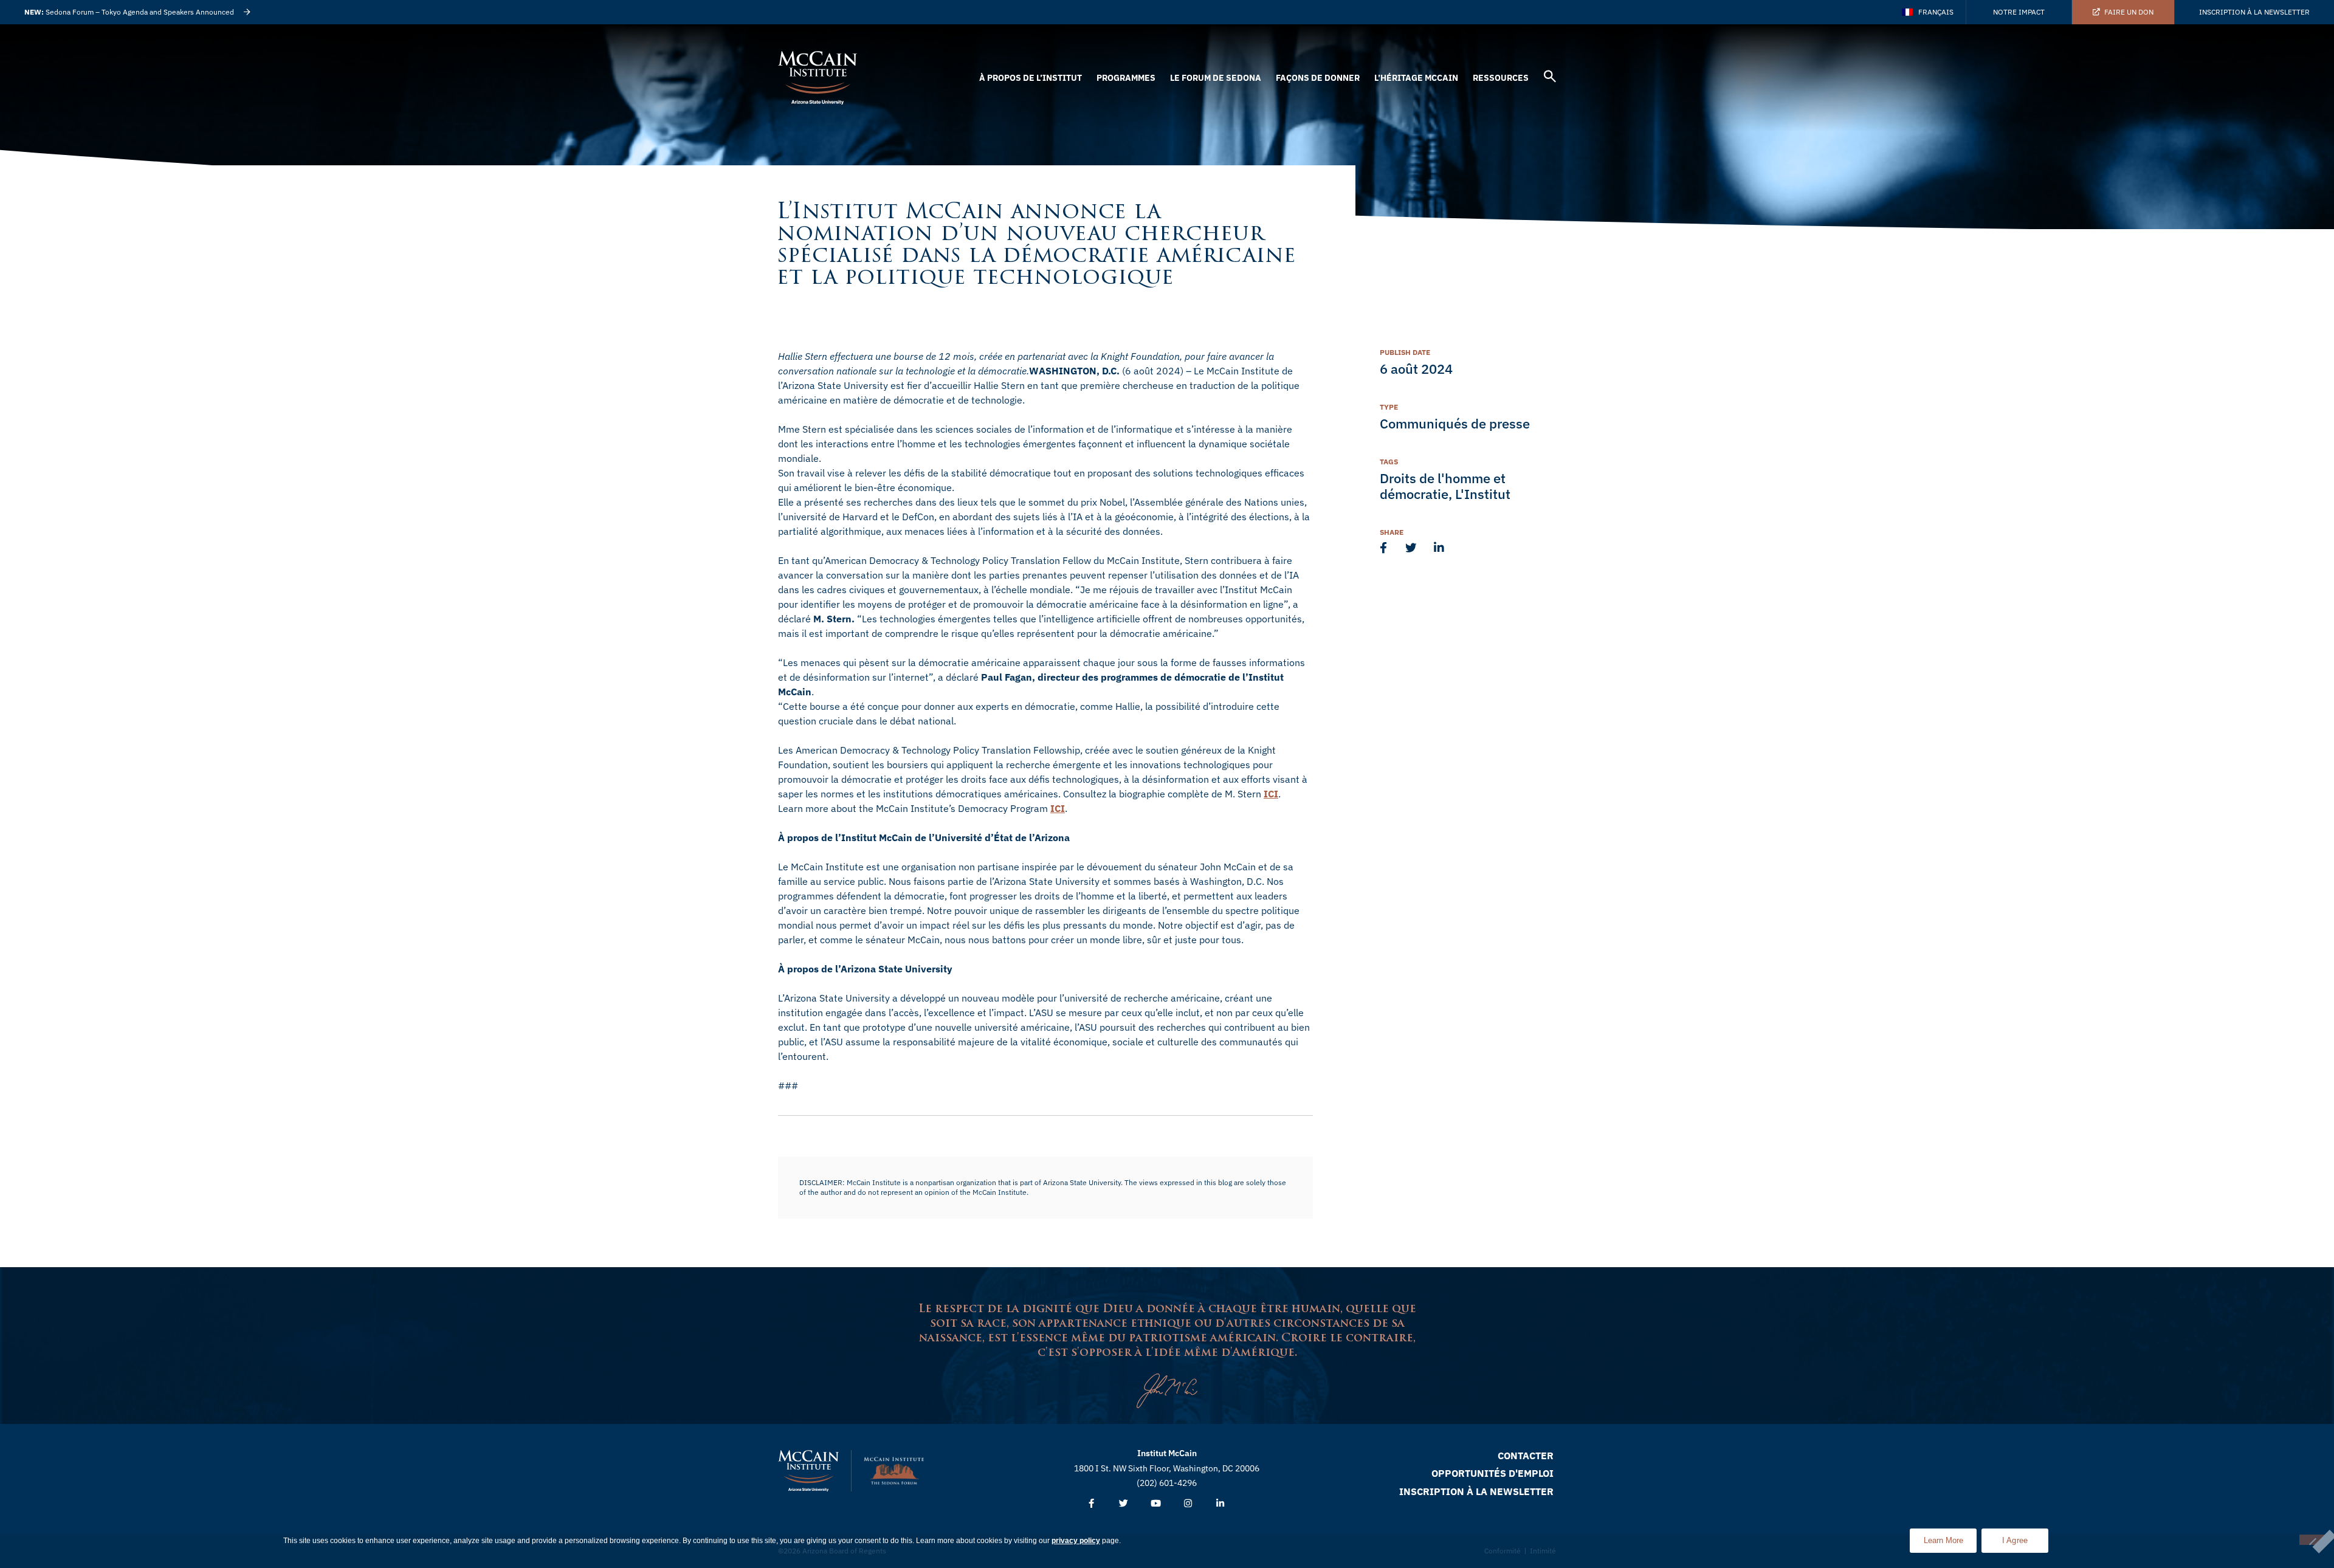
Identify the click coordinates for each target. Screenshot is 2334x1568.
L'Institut (1483, 494)
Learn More (1950, 1537)
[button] (1550, 78)
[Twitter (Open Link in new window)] (1124, 1504)
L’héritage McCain (1416, 78)
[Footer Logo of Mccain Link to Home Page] (808, 1471)
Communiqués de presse (1455, 423)
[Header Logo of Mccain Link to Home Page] (818, 78)
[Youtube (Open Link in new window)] (1156, 1504)
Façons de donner (1318, 78)
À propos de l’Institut (1031, 78)
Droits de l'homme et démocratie (1443, 486)
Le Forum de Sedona (1216, 78)
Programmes (1126, 78)
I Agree (2015, 1540)
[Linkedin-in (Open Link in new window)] (1220, 1504)
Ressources (1501, 78)
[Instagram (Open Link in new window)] (1188, 1504)
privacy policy (1076, 1541)
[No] (2312, 1540)
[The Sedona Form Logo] (894, 1471)
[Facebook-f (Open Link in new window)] (1091, 1504)
